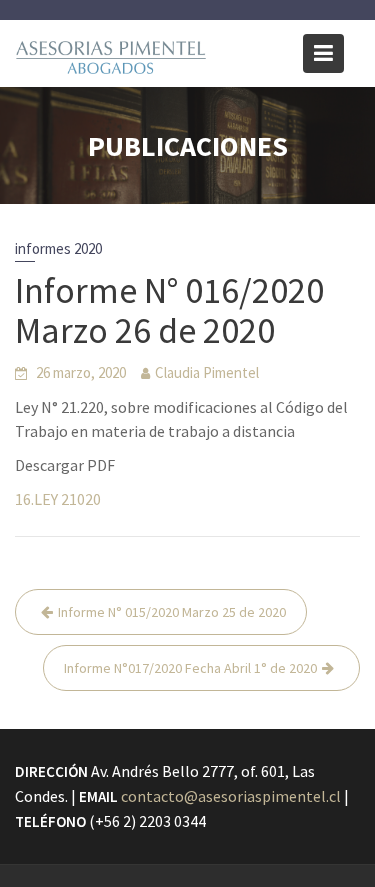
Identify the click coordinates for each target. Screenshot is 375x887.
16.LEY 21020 (58, 499)
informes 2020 (58, 248)
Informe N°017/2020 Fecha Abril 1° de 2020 (190, 668)
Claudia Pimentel (207, 372)
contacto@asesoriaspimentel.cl (231, 796)
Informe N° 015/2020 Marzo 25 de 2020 (172, 612)
